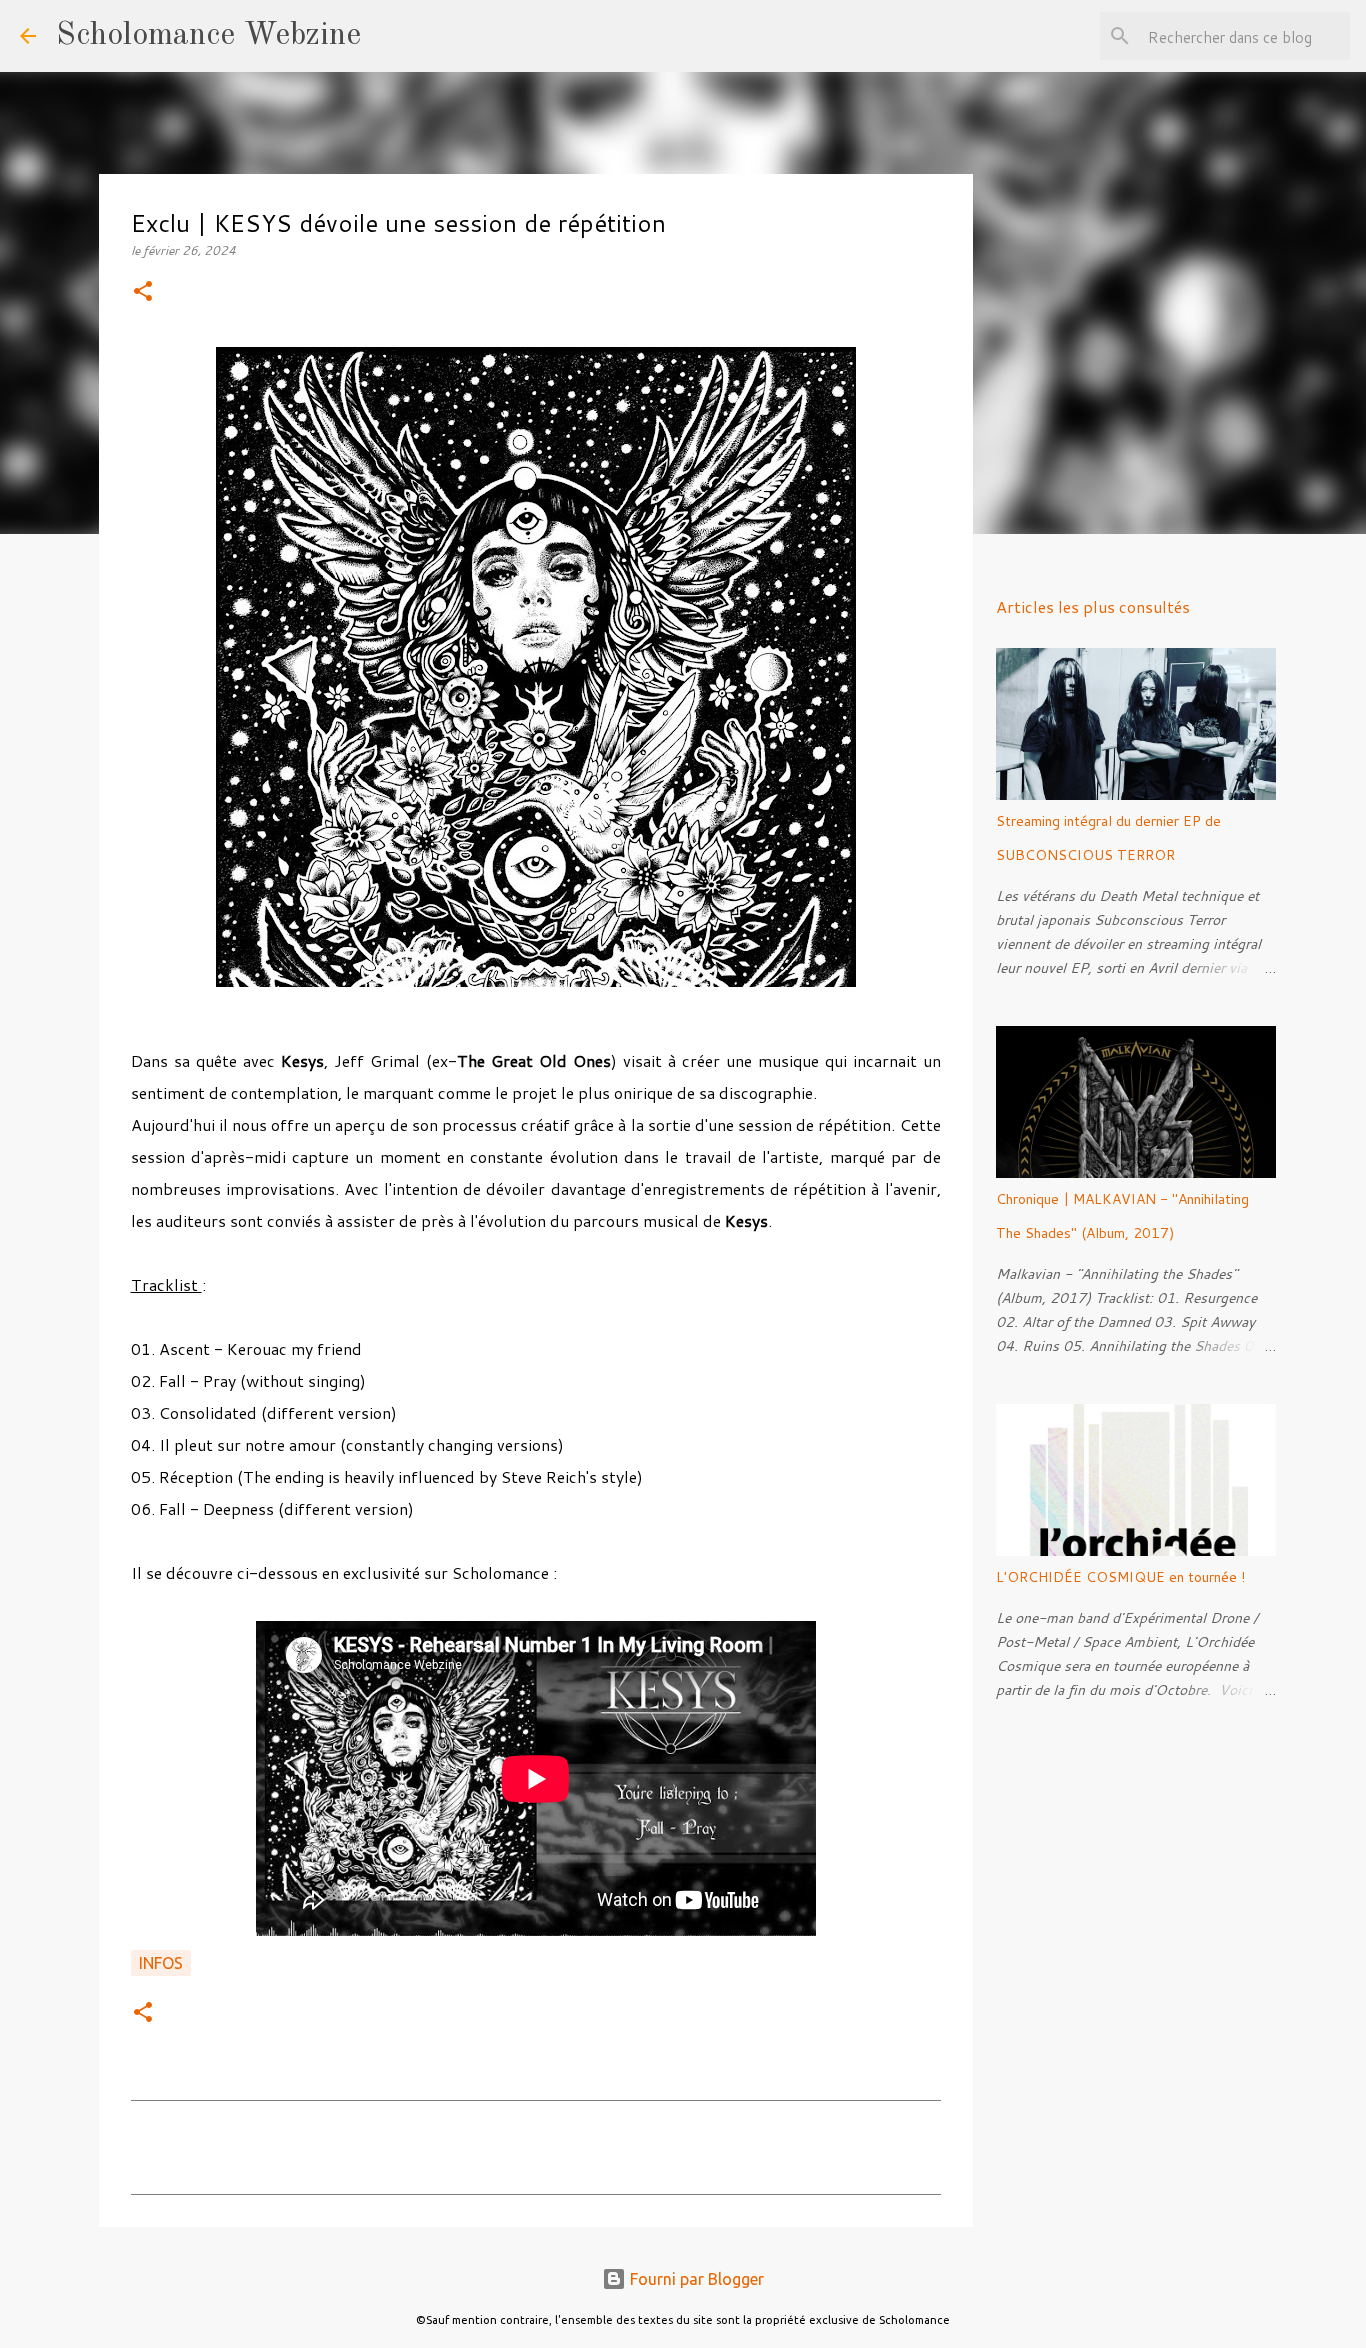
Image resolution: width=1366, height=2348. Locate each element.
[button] (143, 292)
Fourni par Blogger (695, 2279)
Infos (161, 1963)
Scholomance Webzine (208, 36)
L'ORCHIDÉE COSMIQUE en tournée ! (1120, 1577)
